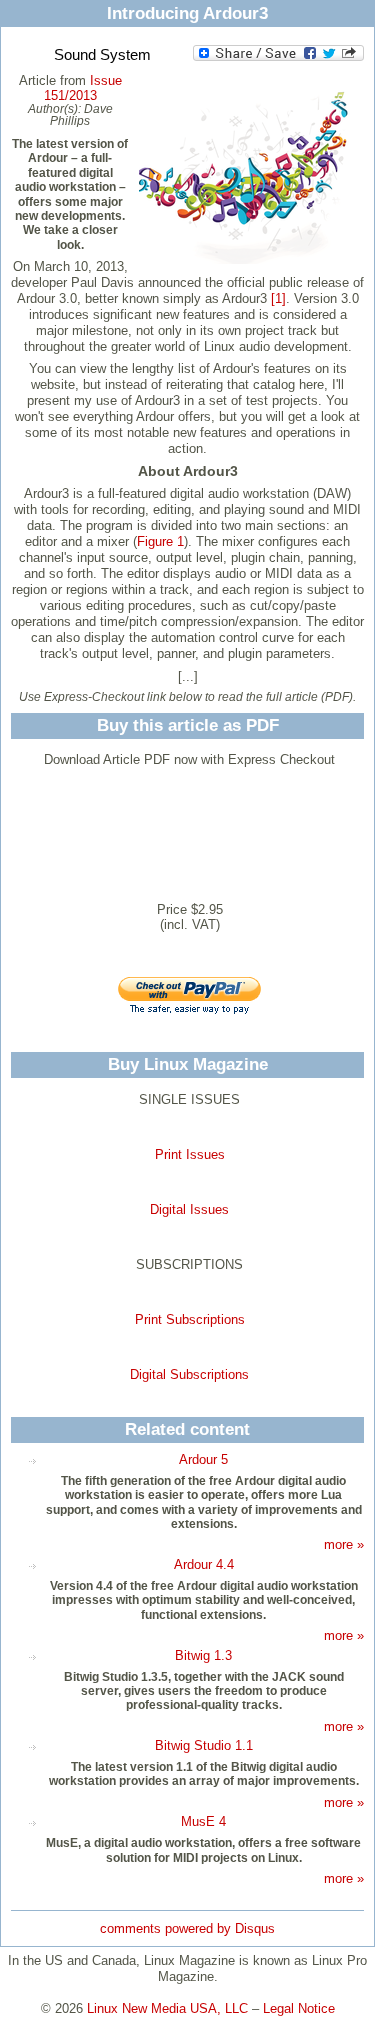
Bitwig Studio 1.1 (204, 1745)
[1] (278, 298)
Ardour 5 (203, 1459)
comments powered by (187, 1928)
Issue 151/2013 (83, 88)
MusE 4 (203, 1821)
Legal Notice (299, 2008)
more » (344, 1544)
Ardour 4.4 (204, 1564)
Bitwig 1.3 (203, 1655)
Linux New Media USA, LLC (167, 2008)
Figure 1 (160, 541)
